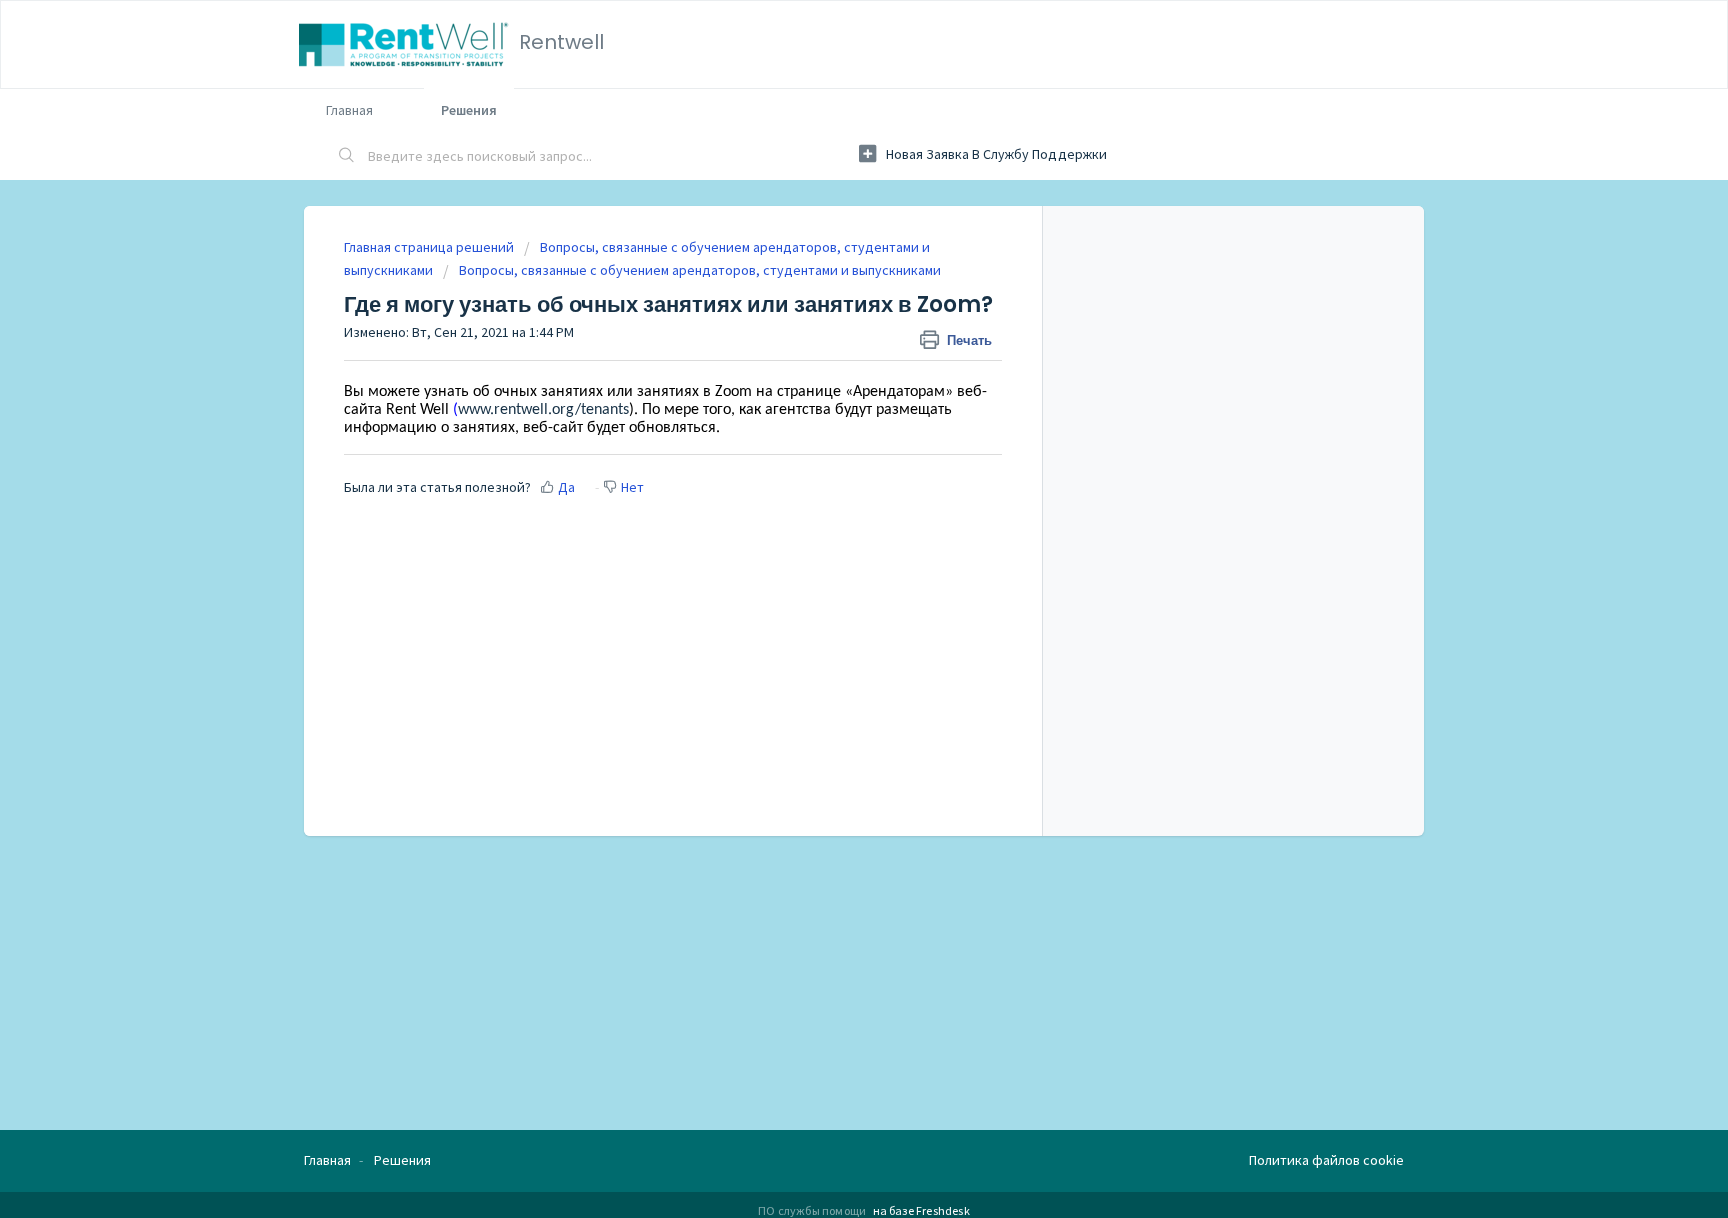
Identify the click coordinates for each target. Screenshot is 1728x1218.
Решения (469, 110)
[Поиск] (347, 157)
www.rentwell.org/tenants (543, 410)
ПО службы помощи (813, 1210)
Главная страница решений (430, 247)
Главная (349, 110)
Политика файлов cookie (1326, 1160)
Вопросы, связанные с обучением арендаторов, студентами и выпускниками (700, 270)
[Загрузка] (827, 348)
